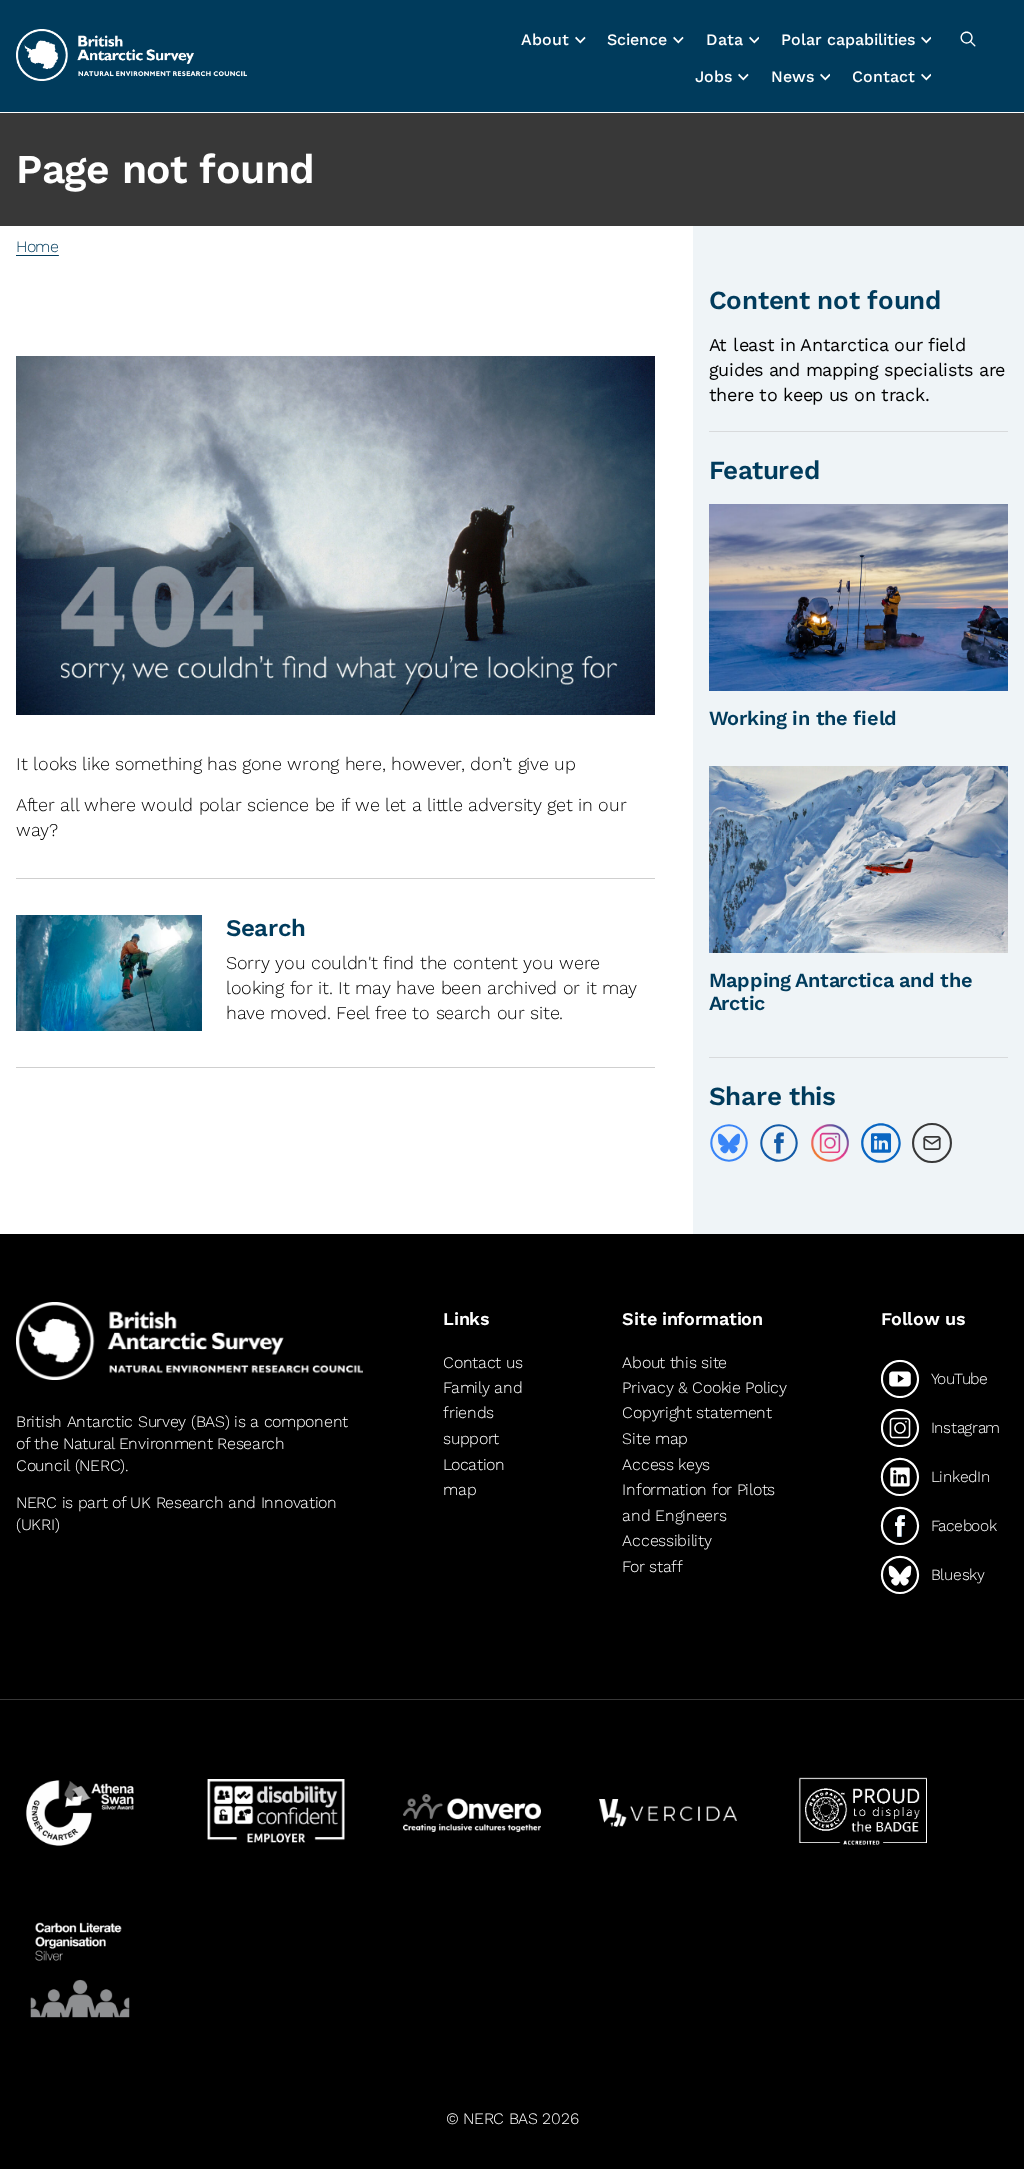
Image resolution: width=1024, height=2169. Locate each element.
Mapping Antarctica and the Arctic (841, 991)
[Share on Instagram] (830, 1143)
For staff (652, 1566)
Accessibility (666, 1540)
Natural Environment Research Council (150, 1454)
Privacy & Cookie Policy (704, 1387)
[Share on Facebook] (779, 1143)
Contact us (482, 1362)
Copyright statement (697, 1412)
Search (266, 928)
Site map (655, 1438)
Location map (474, 1477)
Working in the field (803, 718)
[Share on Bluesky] (729, 1143)
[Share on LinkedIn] (881, 1143)
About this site (674, 1362)
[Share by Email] (932, 1143)
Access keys (666, 1464)
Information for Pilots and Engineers (698, 1502)
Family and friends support (482, 1413)
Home (37, 246)
